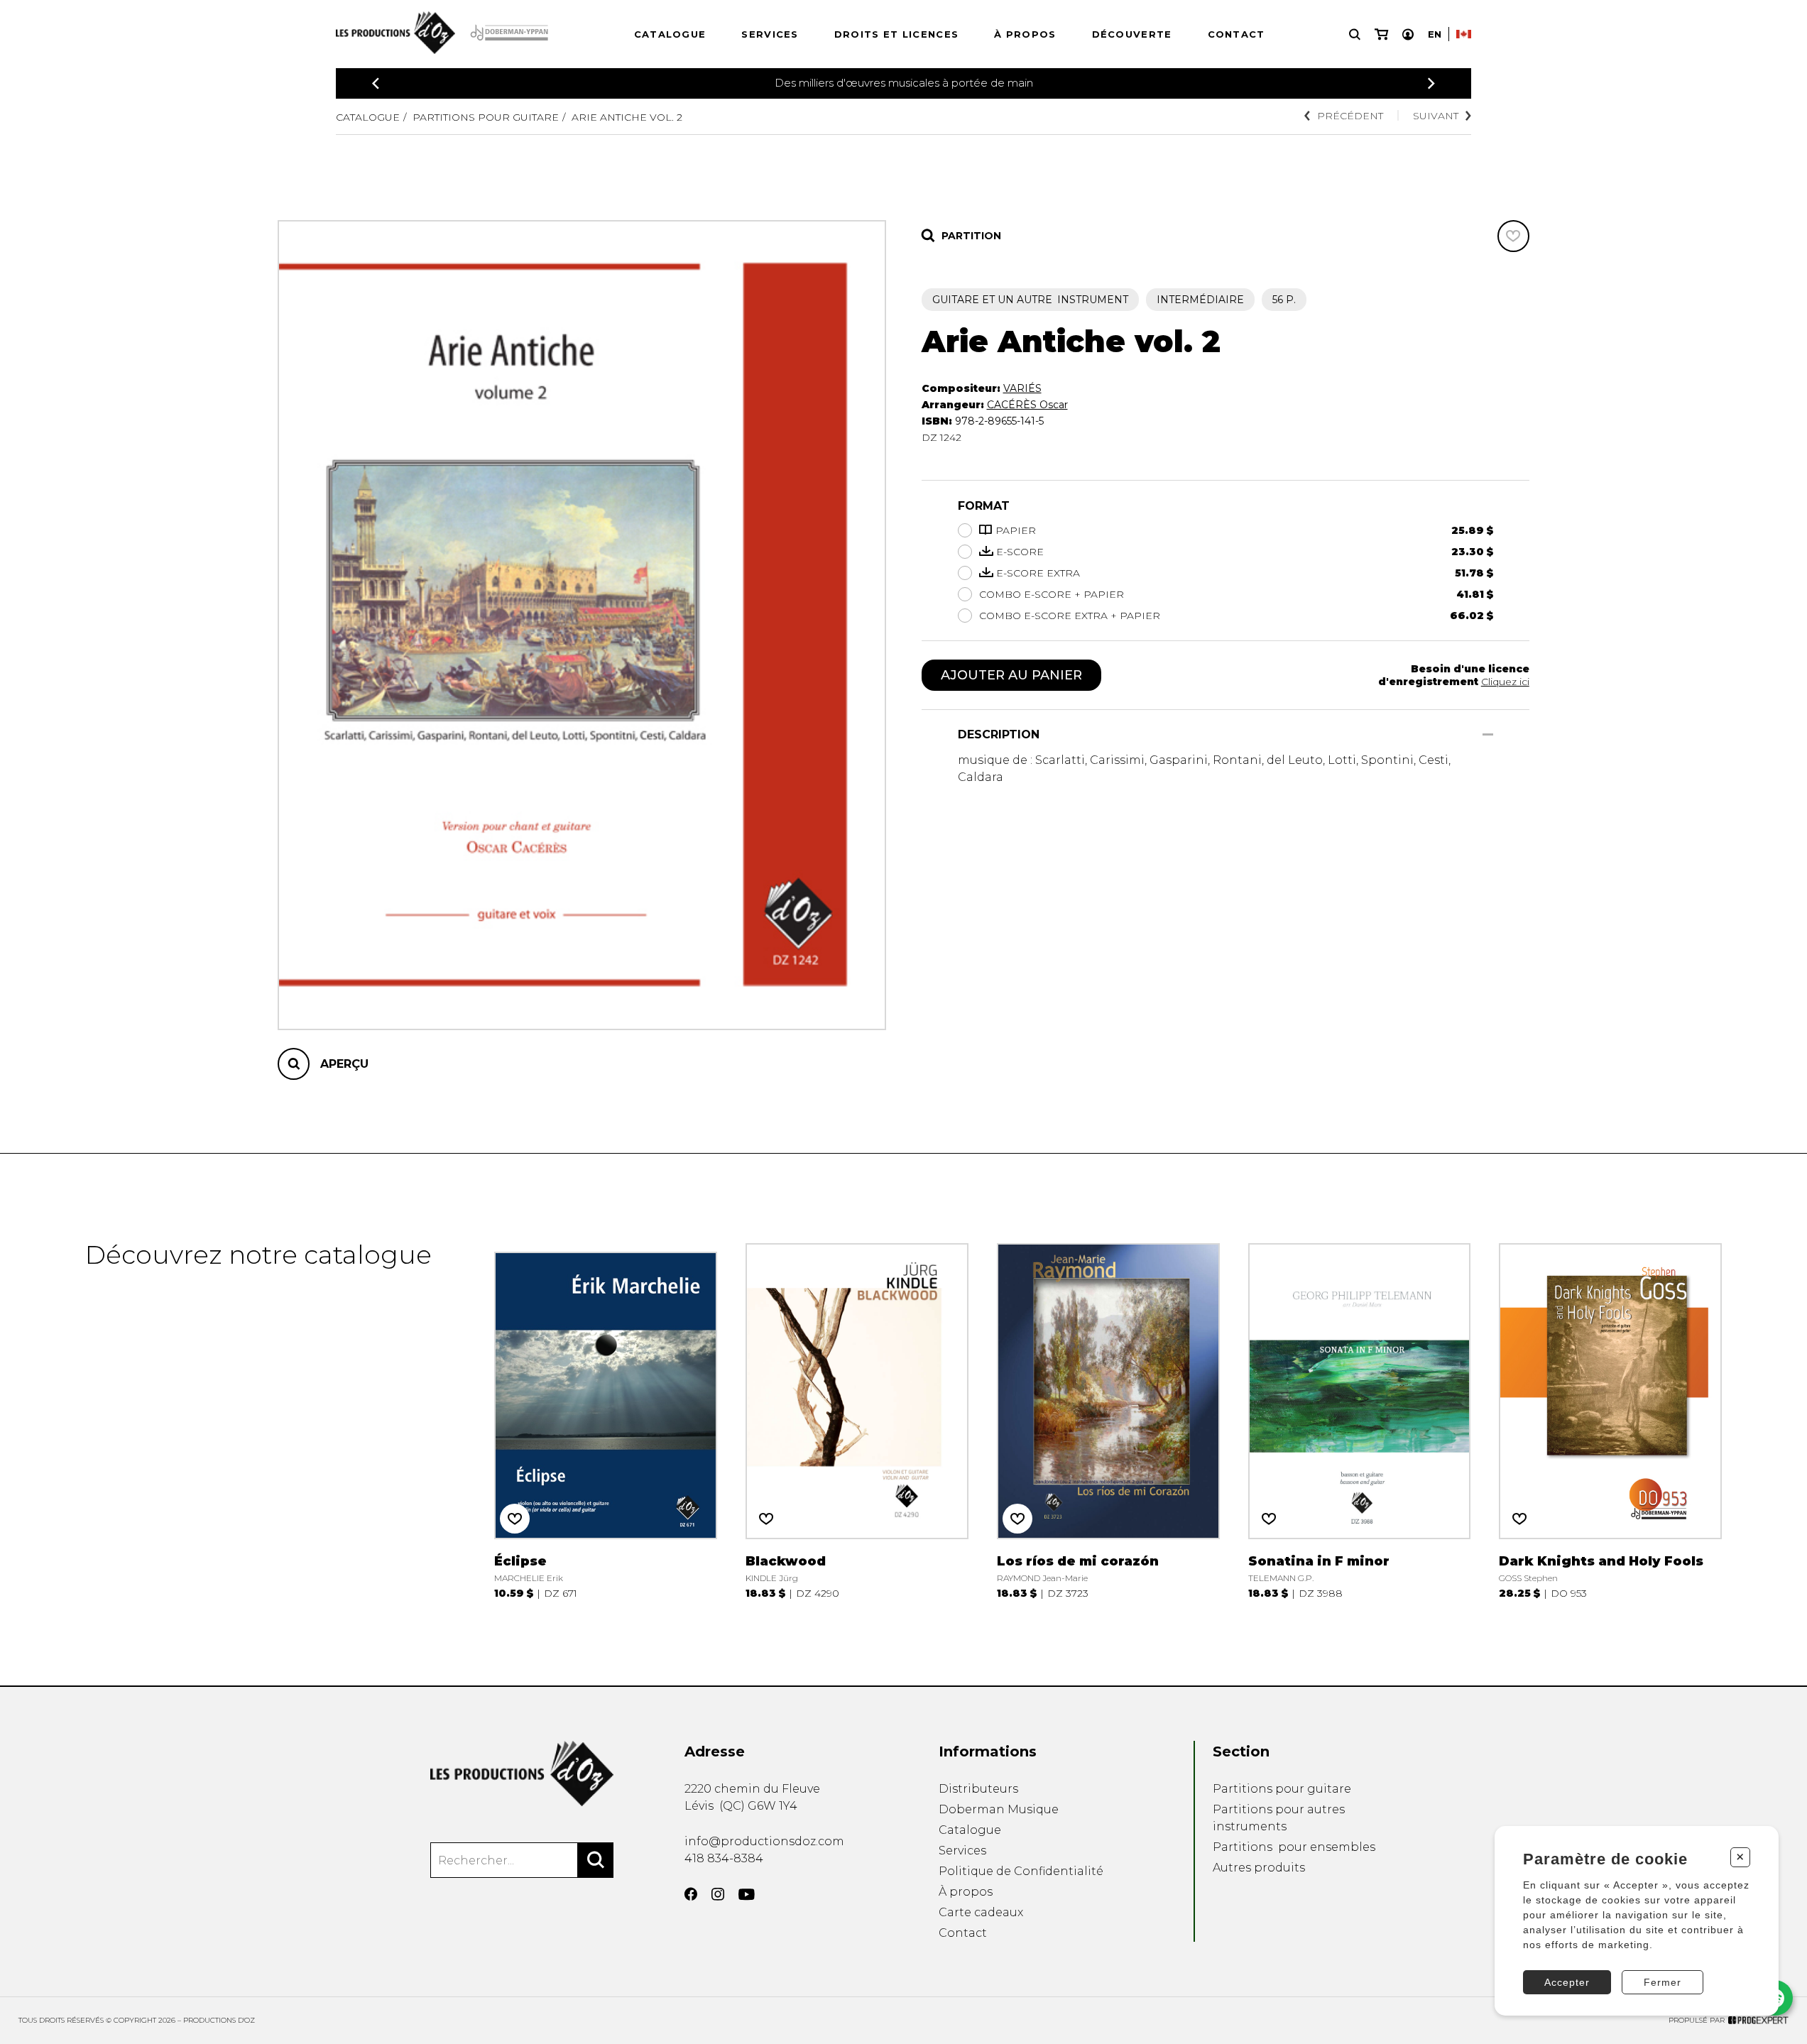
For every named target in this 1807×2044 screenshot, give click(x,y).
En (1435, 34)
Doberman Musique (999, 1809)
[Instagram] (718, 1894)
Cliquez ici (1505, 682)
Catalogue (670, 34)
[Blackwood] (857, 1420)
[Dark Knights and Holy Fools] (1610, 1420)
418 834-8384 (724, 1858)
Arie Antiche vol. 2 (627, 117)
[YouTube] (747, 1895)
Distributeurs (978, 1789)
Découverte (1132, 34)
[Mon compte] (1408, 34)
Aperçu (344, 1064)
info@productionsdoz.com (764, 1841)
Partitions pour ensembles (1294, 1847)
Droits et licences (896, 34)
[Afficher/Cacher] (1488, 734)
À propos (1025, 34)
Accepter (1567, 1982)
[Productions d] (522, 1774)
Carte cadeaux (981, 1912)
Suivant (1436, 116)
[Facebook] (691, 1894)
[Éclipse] (606, 1420)
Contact (1236, 34)
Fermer (1663, 1982)
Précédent (1350, 116)
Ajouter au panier (1011, 675)
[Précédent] (376, 83)
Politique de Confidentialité (1021, 1871)
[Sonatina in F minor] (1360, 1420)
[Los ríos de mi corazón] (1108, 1420)
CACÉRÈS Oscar (1027, 405)
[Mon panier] (1381, 34)
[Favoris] (1513, 236)
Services (770, 34)
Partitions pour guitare (486, 117)
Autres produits (1259, 1868)
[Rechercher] (596, 1860)
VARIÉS (1022, 388)
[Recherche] (1355, 34)
